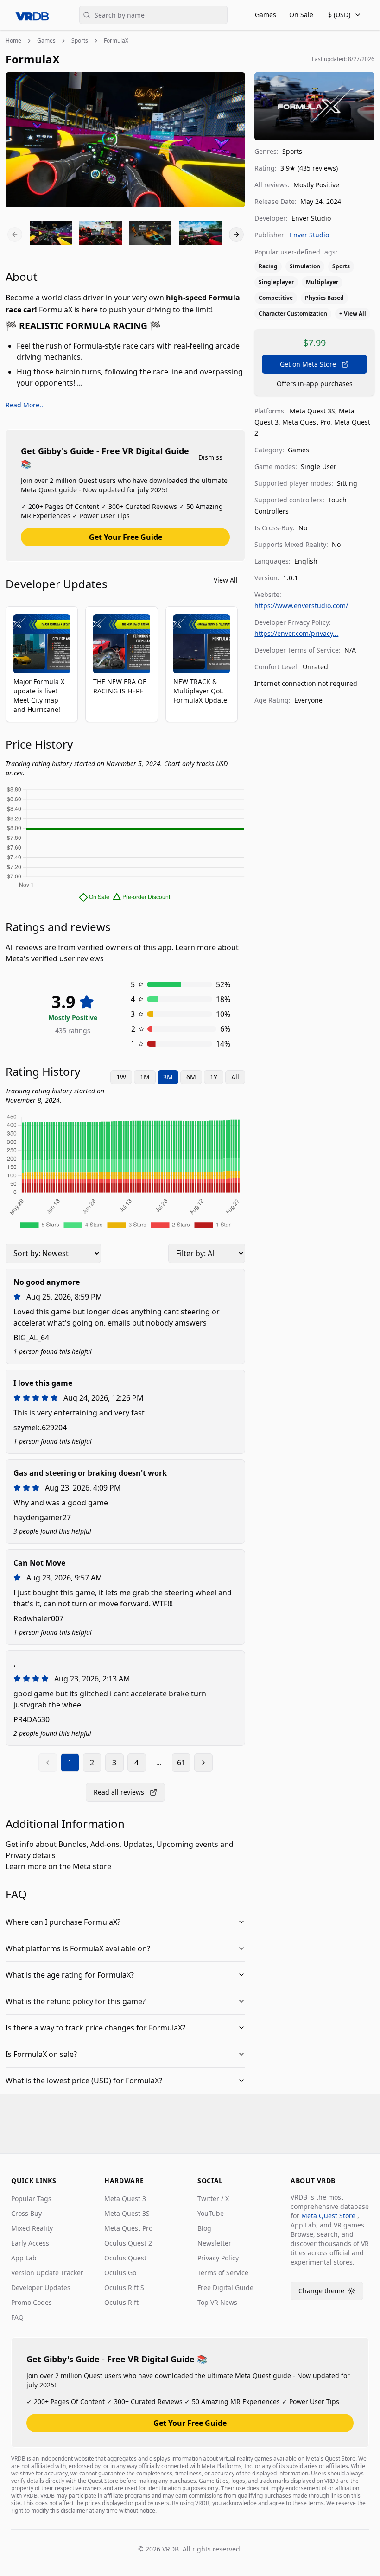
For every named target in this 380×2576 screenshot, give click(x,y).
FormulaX (116, 41)
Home (13, 41)
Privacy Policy (218, 2258)
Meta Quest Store (328, 2216)
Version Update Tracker (47, 2273)
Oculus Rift (121, 2302)
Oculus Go (120, 2273)
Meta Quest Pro (128, 2228)
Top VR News (217, 2302)
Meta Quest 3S (127, 2213)
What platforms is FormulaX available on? (78, 1948)
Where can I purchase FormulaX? (63, 1922)
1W (121, 1077)
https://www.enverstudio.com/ (301, 606)
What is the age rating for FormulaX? (70, 1975)
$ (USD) (339, 15)
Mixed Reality (32, 2228)
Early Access (30, 2243)
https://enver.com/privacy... (296, 633)
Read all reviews (119, 1792)
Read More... (25, 405)
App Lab (24, 2258)
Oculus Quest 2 (128, 2243)
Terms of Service (223, 2273)
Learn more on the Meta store (58, 1866)
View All (226, 580)
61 (181, 1763)
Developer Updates (41, 2287)
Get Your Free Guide (126, 537)
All (235, 1077)
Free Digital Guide (225, 2287)
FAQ (17, 2317)
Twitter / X (213, 2198)
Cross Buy (26, 2213)
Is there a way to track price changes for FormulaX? (95, 2028)
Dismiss (210, 457)
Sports (80, 41)
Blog (204, 2228)
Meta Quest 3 (125, 2198)
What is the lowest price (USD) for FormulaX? (84, 2081)
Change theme (331, 2293)
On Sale (301, 15)
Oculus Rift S (124, 2287)
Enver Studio (309, 235)
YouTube (211, 2213)
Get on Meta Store (308, 364)
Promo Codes (32, 2302)
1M (145, 1077)
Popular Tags (31, 2198)
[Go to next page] (203, 1763)
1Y (214, 1077)
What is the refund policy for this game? (76, 2001)
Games (266, 15)
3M (168, 1077)
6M (191, 1077)
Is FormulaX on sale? (41, 2054)
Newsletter (214, 2243)
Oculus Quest (125, 2258)
